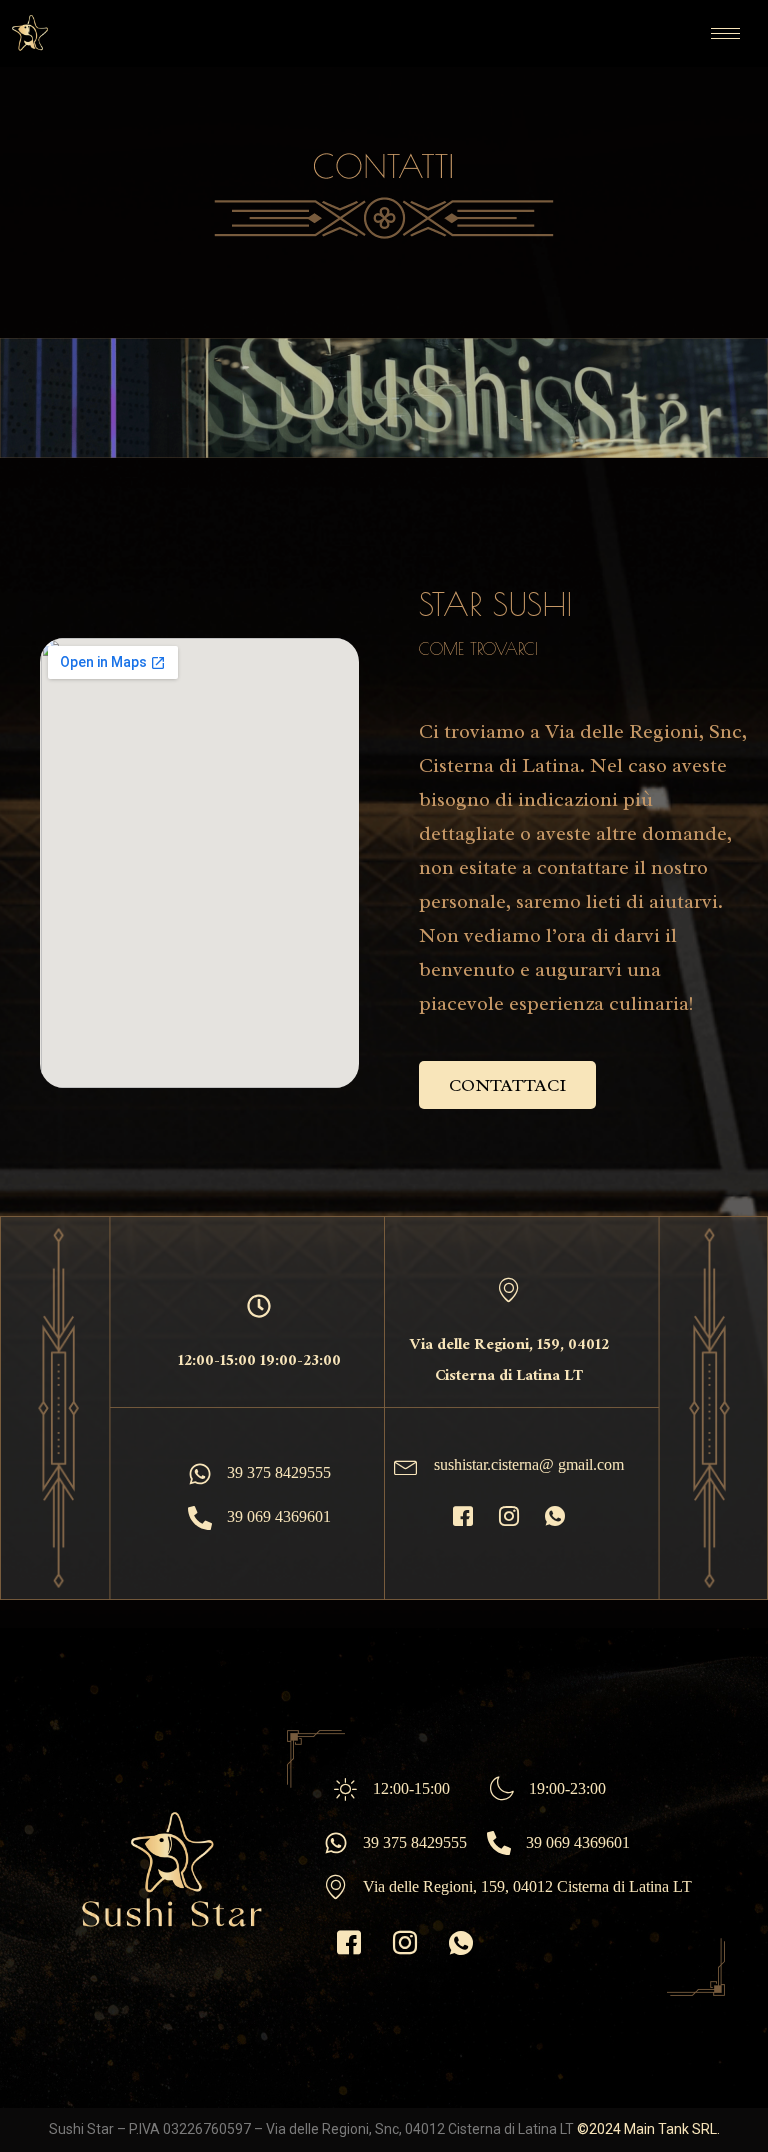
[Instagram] (509, 1518)
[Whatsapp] (555, 1518)
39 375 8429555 (279, 1472)
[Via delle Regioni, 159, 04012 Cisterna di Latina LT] (336, 1887)
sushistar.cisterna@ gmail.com (529, 1464)
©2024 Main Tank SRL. (648, 2129)
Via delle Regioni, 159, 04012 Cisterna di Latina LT (527, 1886)
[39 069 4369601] (200, 1518)
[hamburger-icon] (725, 33)
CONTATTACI (507, 1085)
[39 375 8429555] (200, 1474)
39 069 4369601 (279, 1516)
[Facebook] (463, 1518)
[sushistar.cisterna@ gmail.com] (406, 1466)
